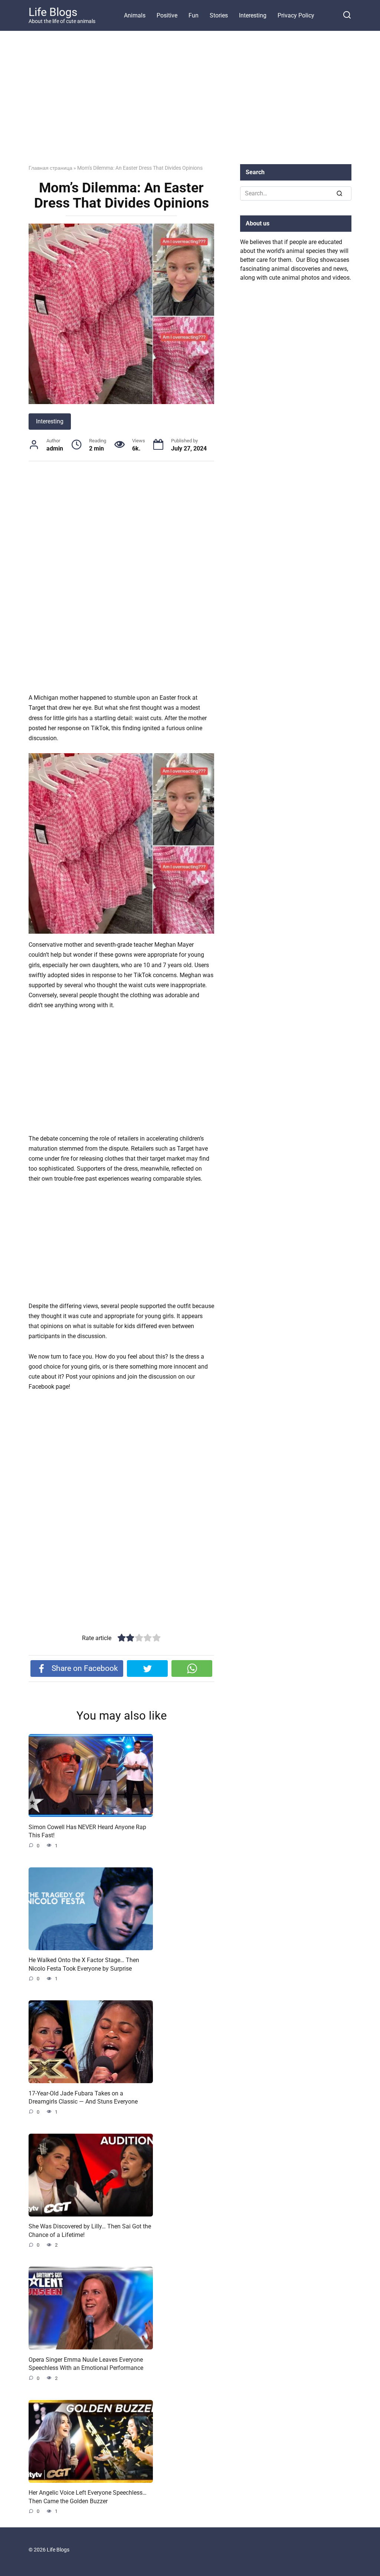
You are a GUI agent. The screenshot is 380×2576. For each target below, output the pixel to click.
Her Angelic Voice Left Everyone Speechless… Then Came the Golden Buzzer (88, 2497)
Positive (167, 15)
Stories (219, 15)
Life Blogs (53, 12)
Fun (194, 15)
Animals (135, 15)
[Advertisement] (190, 103)
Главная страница (50, 168)
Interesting (253, 15)
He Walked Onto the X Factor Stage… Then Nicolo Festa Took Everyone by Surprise (84, 1964)
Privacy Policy (296, 15)
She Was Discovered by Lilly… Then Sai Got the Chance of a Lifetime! (90, 2230)
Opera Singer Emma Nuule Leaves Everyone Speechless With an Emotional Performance (86, 2363)
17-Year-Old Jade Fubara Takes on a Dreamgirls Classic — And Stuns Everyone (83, 2097)
